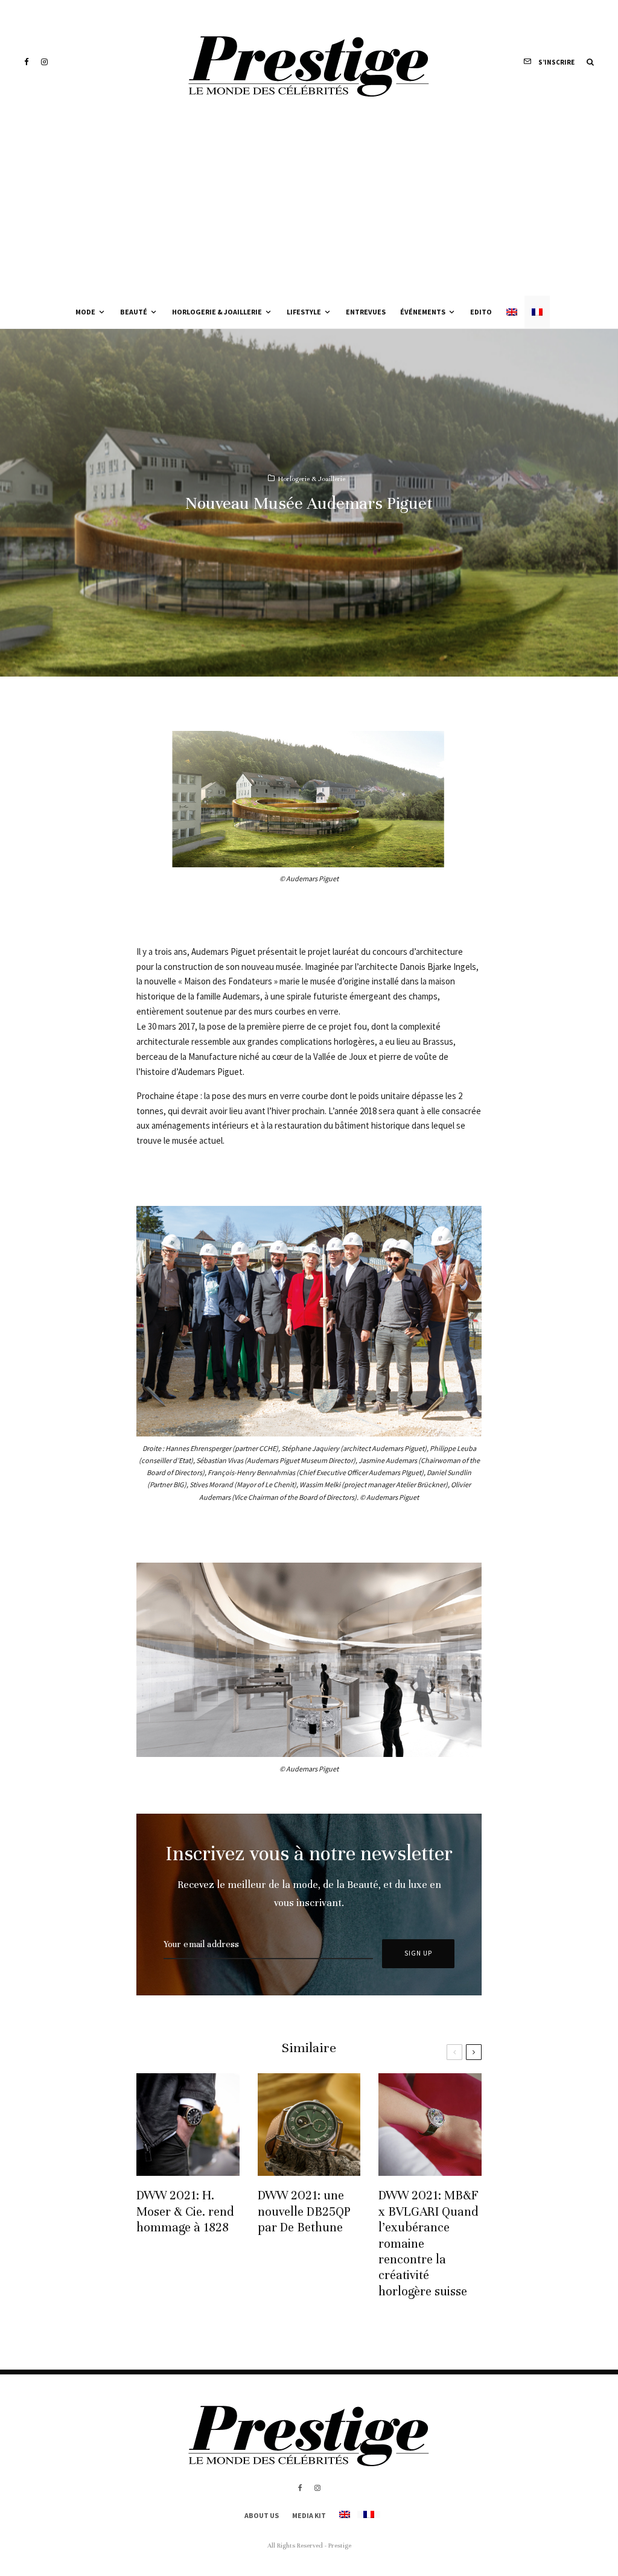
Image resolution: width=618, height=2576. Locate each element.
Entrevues (366, 312)
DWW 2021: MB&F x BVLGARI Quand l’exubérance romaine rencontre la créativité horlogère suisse (428, 2243)
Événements (423, 312)
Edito (481, 312)
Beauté (134, 312)
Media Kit (309, 2515)
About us (262, 2515)
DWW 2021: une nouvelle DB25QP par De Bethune (304, 2211)
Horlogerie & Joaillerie (217, 312)
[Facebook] (27, 62)
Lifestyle (304, 312)
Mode (85, 312)
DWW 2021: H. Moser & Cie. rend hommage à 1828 (185, 2211)
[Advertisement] (309, 205)
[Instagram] (44, 62)
